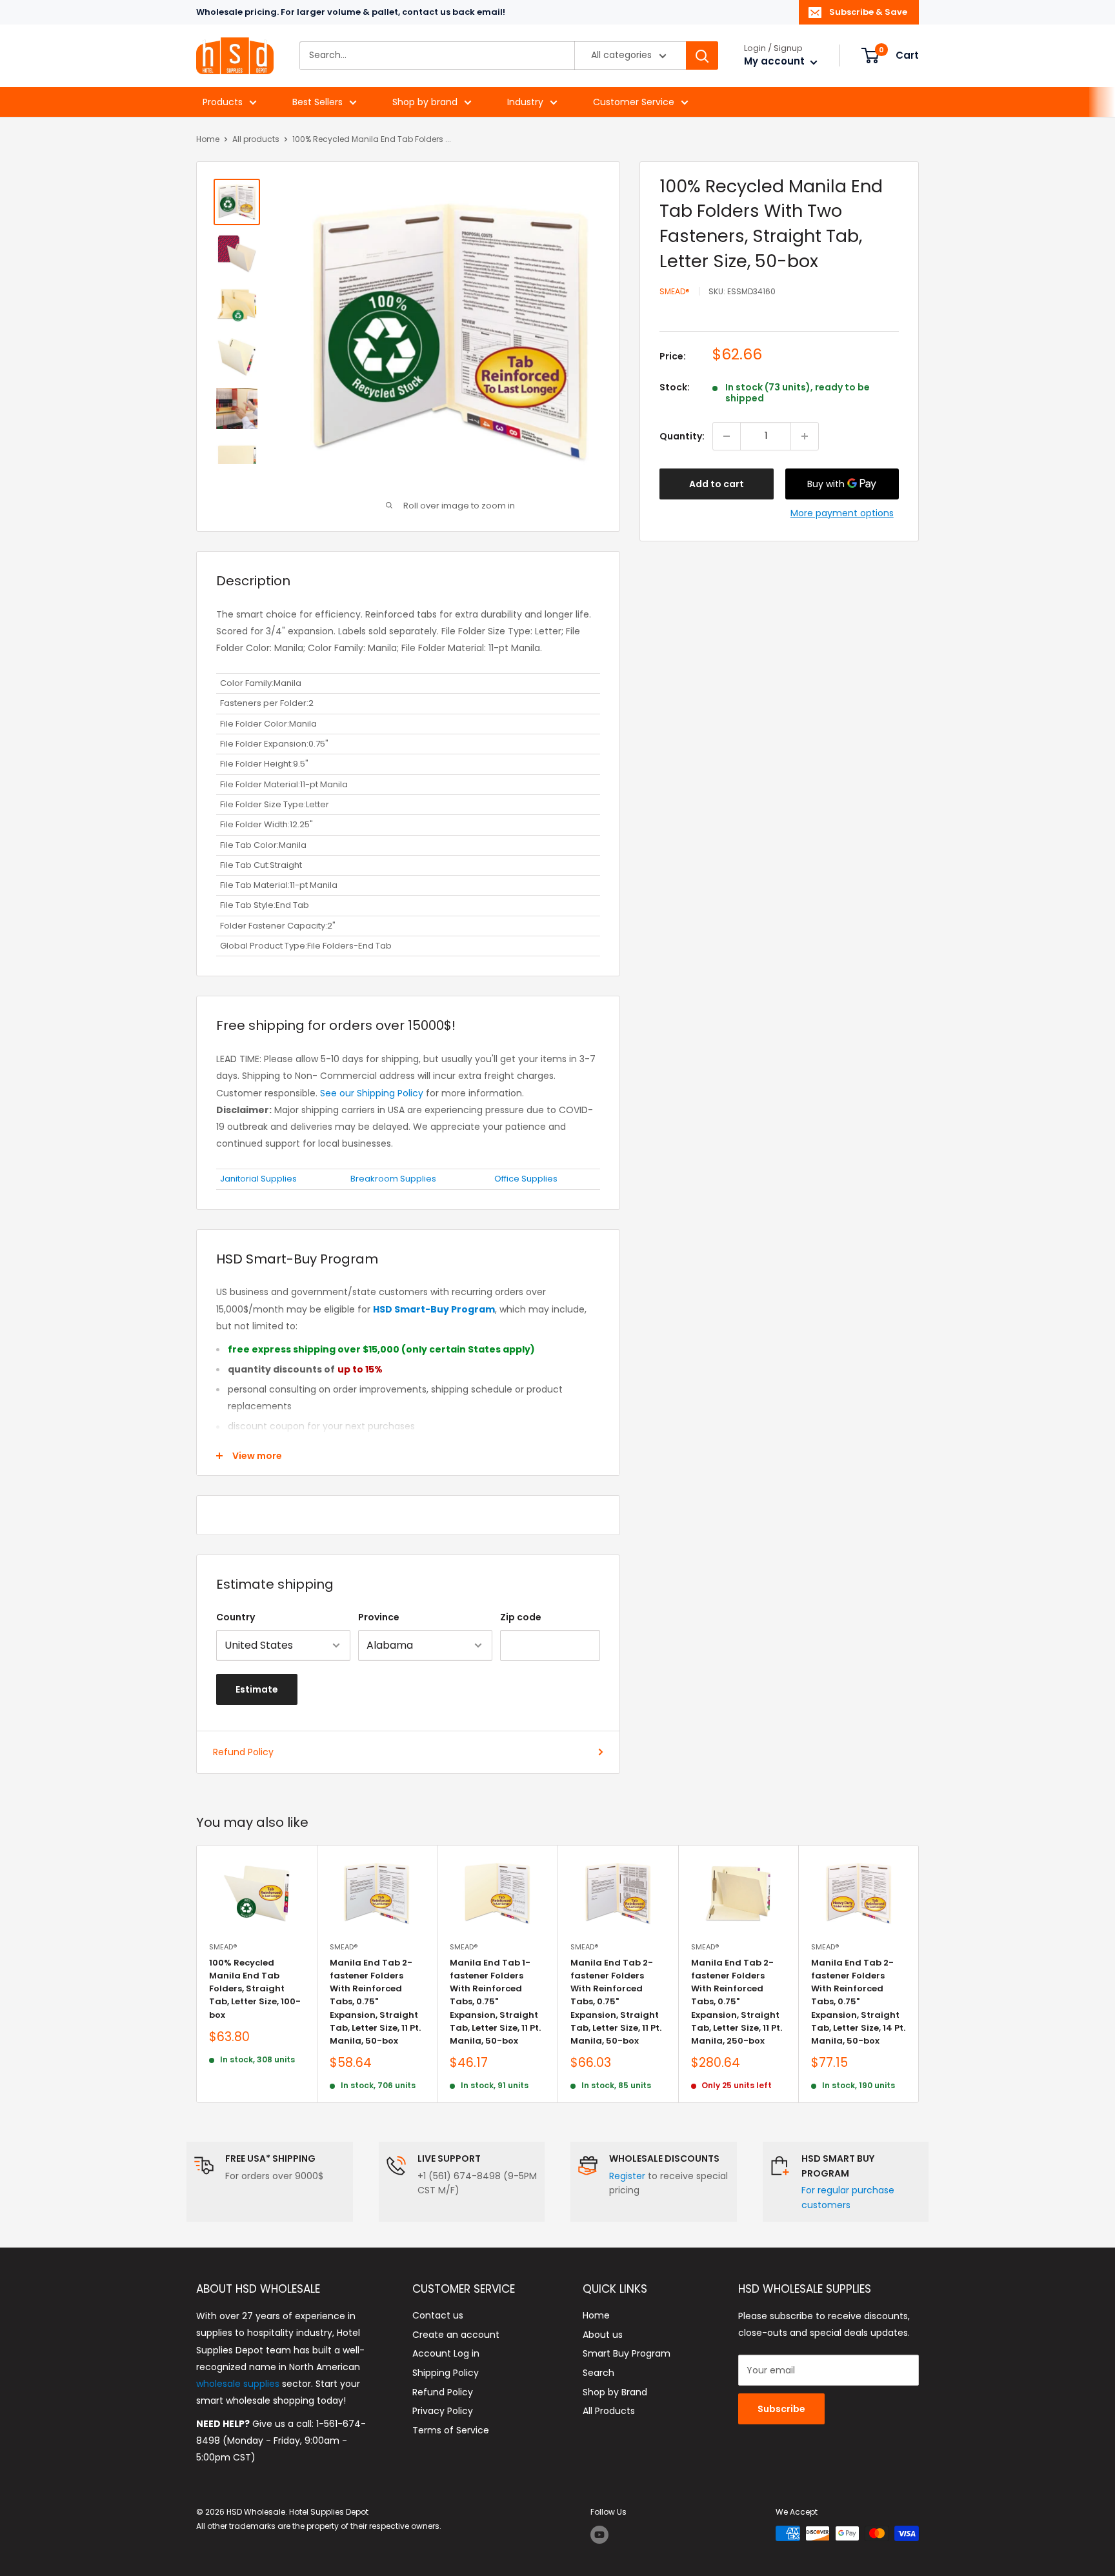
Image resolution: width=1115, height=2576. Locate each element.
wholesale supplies (238, 2384)
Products (223, 102)
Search (598, 2373)
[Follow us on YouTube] (599, 2535)
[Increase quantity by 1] (805, 436)
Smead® (675, 292)
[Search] (702, 56)
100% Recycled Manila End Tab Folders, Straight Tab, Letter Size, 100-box (255, 1989)
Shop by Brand (615, 2392)
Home (208, 139)
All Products (609, 2411)
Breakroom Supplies (393, 1179)
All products (256, 139)
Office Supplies (526, 1179)
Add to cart (717, 484)
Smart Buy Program (627, 2353)
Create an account (456, 2335)
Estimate (257, 1689)
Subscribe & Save (868, 12)
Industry (525, 102)
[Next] (919, 1974)
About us (603, 2335)
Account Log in (446, 2353)
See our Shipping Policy (372, 1093)
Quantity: (682, 436)
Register (627, 2176)
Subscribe (781, 2409)
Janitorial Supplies (258, 1179)
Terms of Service (451, 2430)
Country (236, 1617)
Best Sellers (317, 102)
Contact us (438, 2315)
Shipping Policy (446, 2373)
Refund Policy (243, 1752)
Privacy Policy (443, 2411)
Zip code (521, 1617)
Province (379, 1617)
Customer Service (634, 102)
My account (776, 62)
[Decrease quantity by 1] (727, 436)
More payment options (842, 513)
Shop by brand (425, 102)
